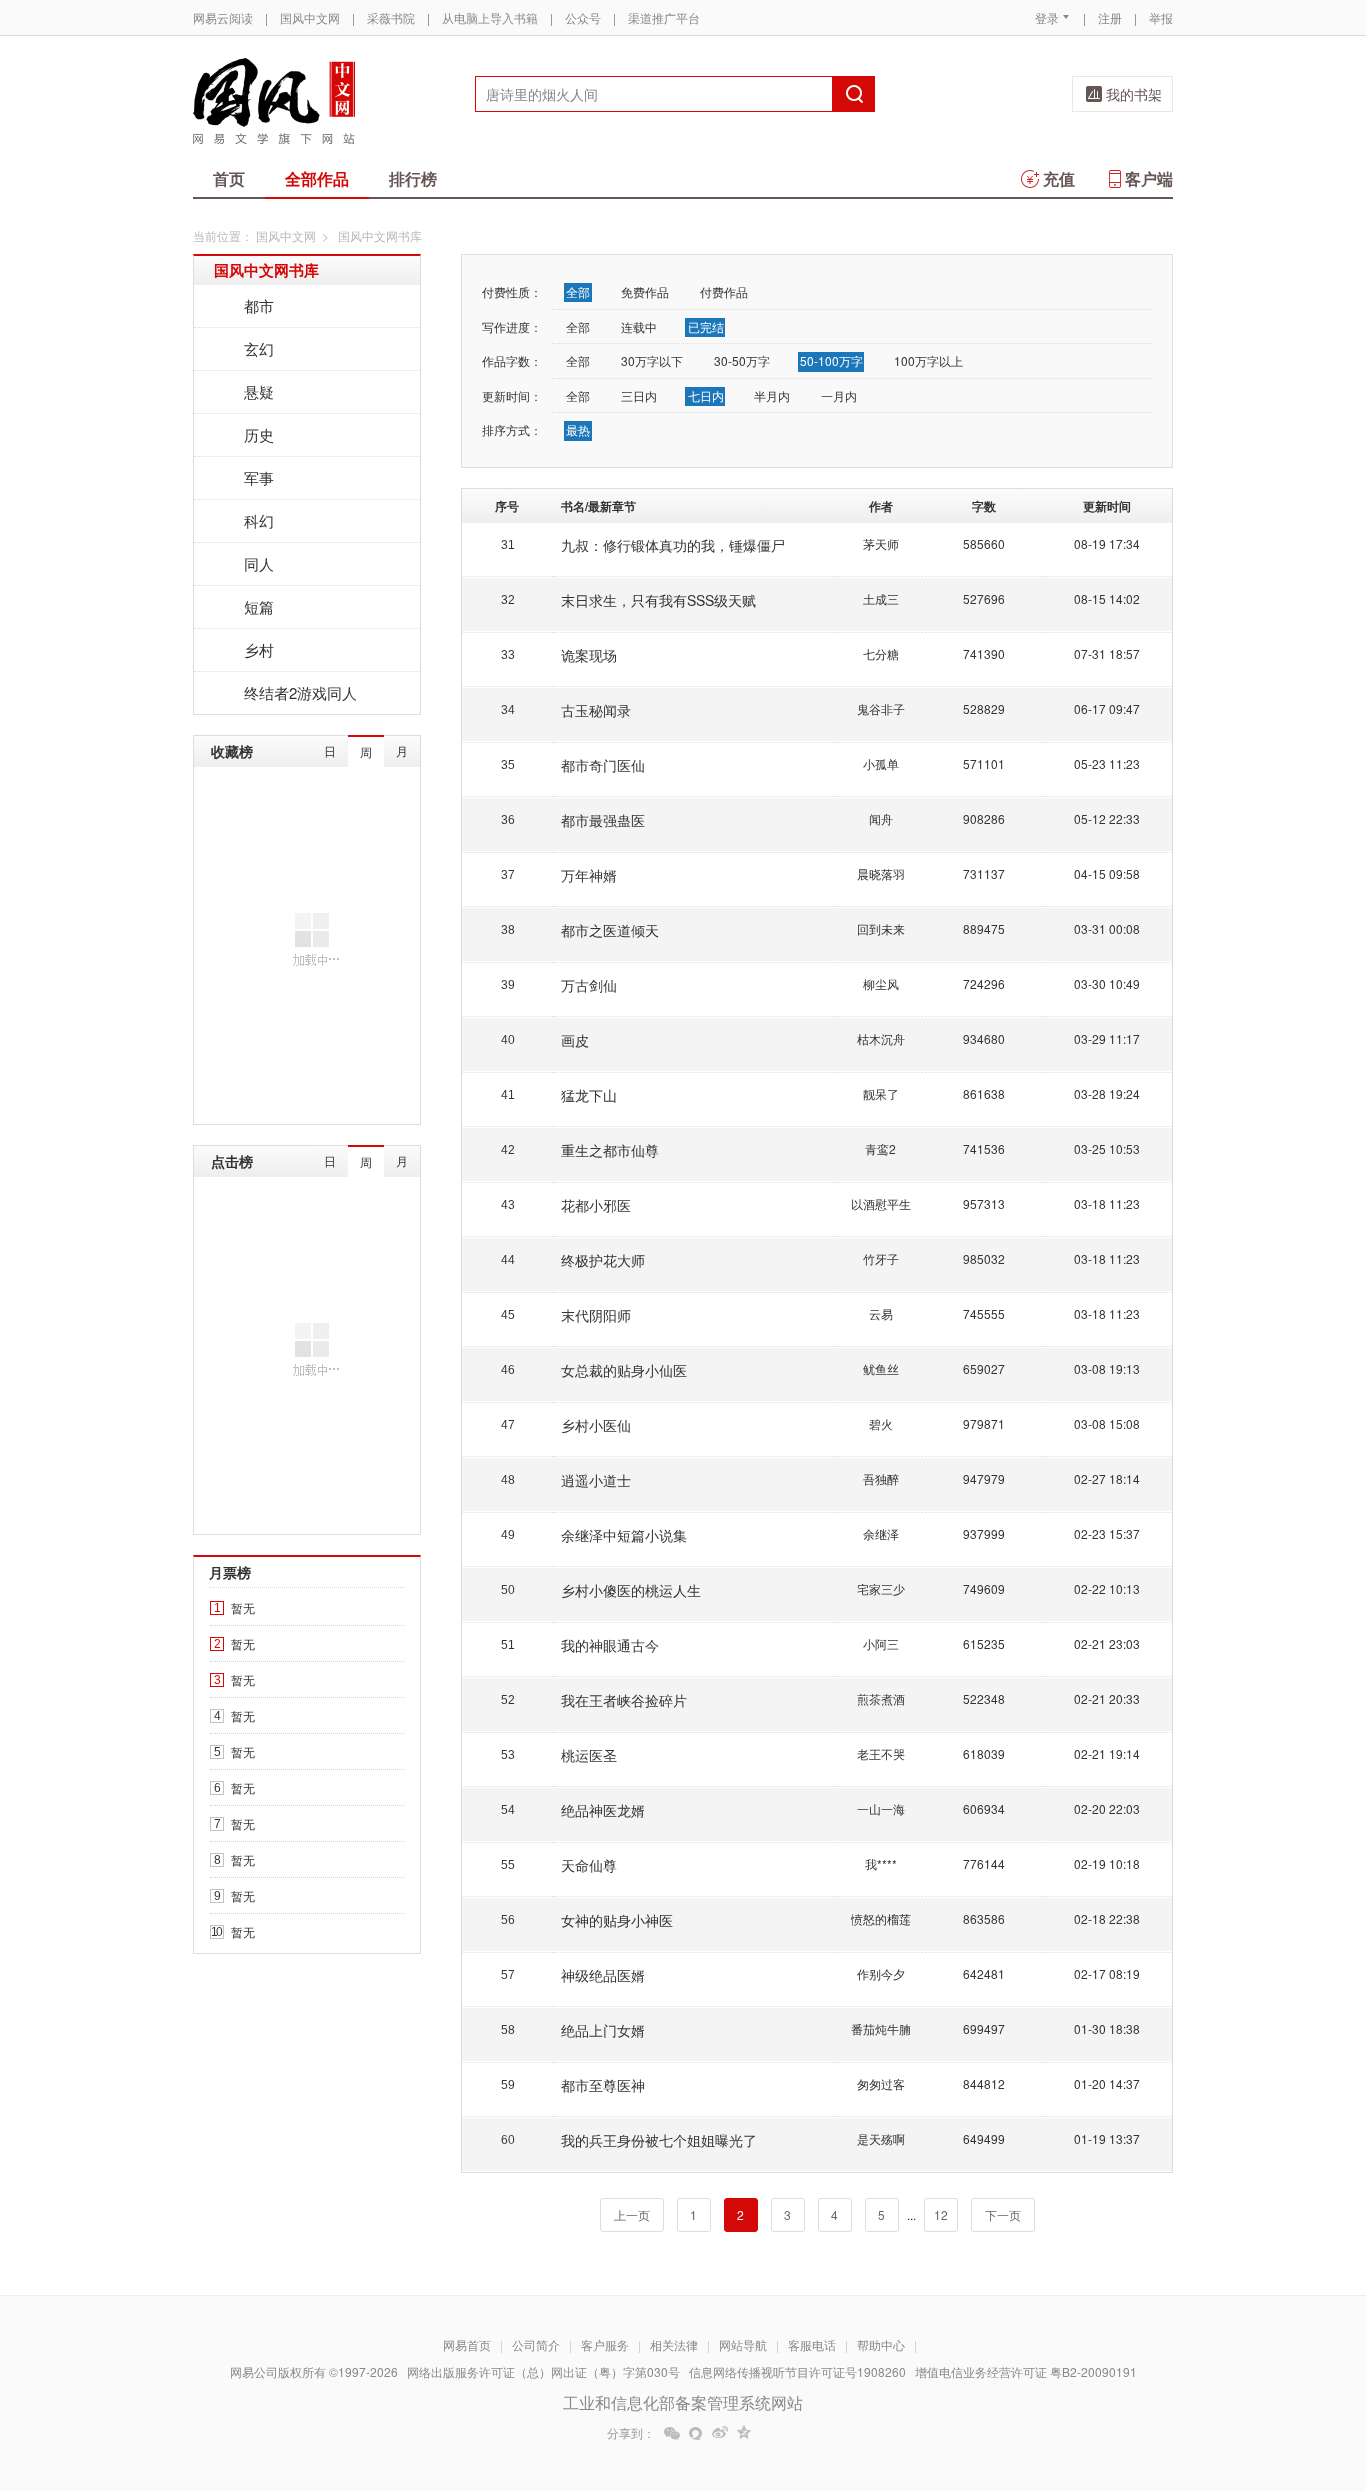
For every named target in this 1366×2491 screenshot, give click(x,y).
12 (941, 2214)
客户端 (1149, 178)
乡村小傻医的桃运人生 (631, 1590)
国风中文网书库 (266, 270)
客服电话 (812, 2344)
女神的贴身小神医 (617, 1920)
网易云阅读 (223, 17)
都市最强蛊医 (603, 820)
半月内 (772, 395)
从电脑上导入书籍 (490, 17)
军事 (259, 477)
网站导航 (743, 2344)
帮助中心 (881, 2344)
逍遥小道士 (596, 1480)
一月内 (839, 395)
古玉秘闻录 (596, 710)
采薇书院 (391, 17)
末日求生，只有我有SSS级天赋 (658, 600)
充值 (1059, 178)
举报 (1161, 17)
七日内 (706, 395)
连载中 (639, 326)
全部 (578, 291)
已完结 (706, 326)
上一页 (632, 2214)
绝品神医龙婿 (603, 1810)
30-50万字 (742, 360)
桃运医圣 (589, 1755)
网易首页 (467, 2344)
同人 (259, 563)
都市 (259, 305)
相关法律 (674, 2344)
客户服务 (605, 2344)
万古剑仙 (589, 985)
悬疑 (259, 391)
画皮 (575, 1040)
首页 (229, 178)
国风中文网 (310, 17)
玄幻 (259, 348)
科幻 (259, 520)
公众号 (583, 17)
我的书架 (1134, 94)
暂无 (243, 1607)
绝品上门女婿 (603, 2030)
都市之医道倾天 (610, 930)
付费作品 (724, 291)
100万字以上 (928, 360)
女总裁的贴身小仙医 (624, 1370)
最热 (578, 429)
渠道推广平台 (664, 17)
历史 (259, 434)
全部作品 (317, 178)
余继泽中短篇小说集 (624, 1535)
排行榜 (413, 178)
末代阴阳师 (596, 1315)
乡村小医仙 (596, 1425)
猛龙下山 (589, 1095)
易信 (696, 2433)
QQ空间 (744, 2433)
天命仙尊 (589, 1865)
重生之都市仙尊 (610, 1150)
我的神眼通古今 (610, 1645)
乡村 (259, 649)
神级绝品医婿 (603, 1975)
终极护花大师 (603, 1260)
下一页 (1003, 2214)
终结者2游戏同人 (300, 692)
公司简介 (536, 2344)
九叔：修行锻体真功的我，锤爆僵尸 (673, 545)
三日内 (639, 395)
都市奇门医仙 (603, 765)
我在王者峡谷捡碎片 (624, 1700)
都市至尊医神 (603, 2085)
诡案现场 (589, 655)
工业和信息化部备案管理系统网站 (683, 2402)
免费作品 (645, 291)
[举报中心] (1228, 2374)
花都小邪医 (596, 1205)
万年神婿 (589, 875)
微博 (720, 2433)
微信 (672, 2433)
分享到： (631, 2433)
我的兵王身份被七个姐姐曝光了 (659, 2140)
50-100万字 (831, 360)
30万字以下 (652, 360)
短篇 (259, 606)
